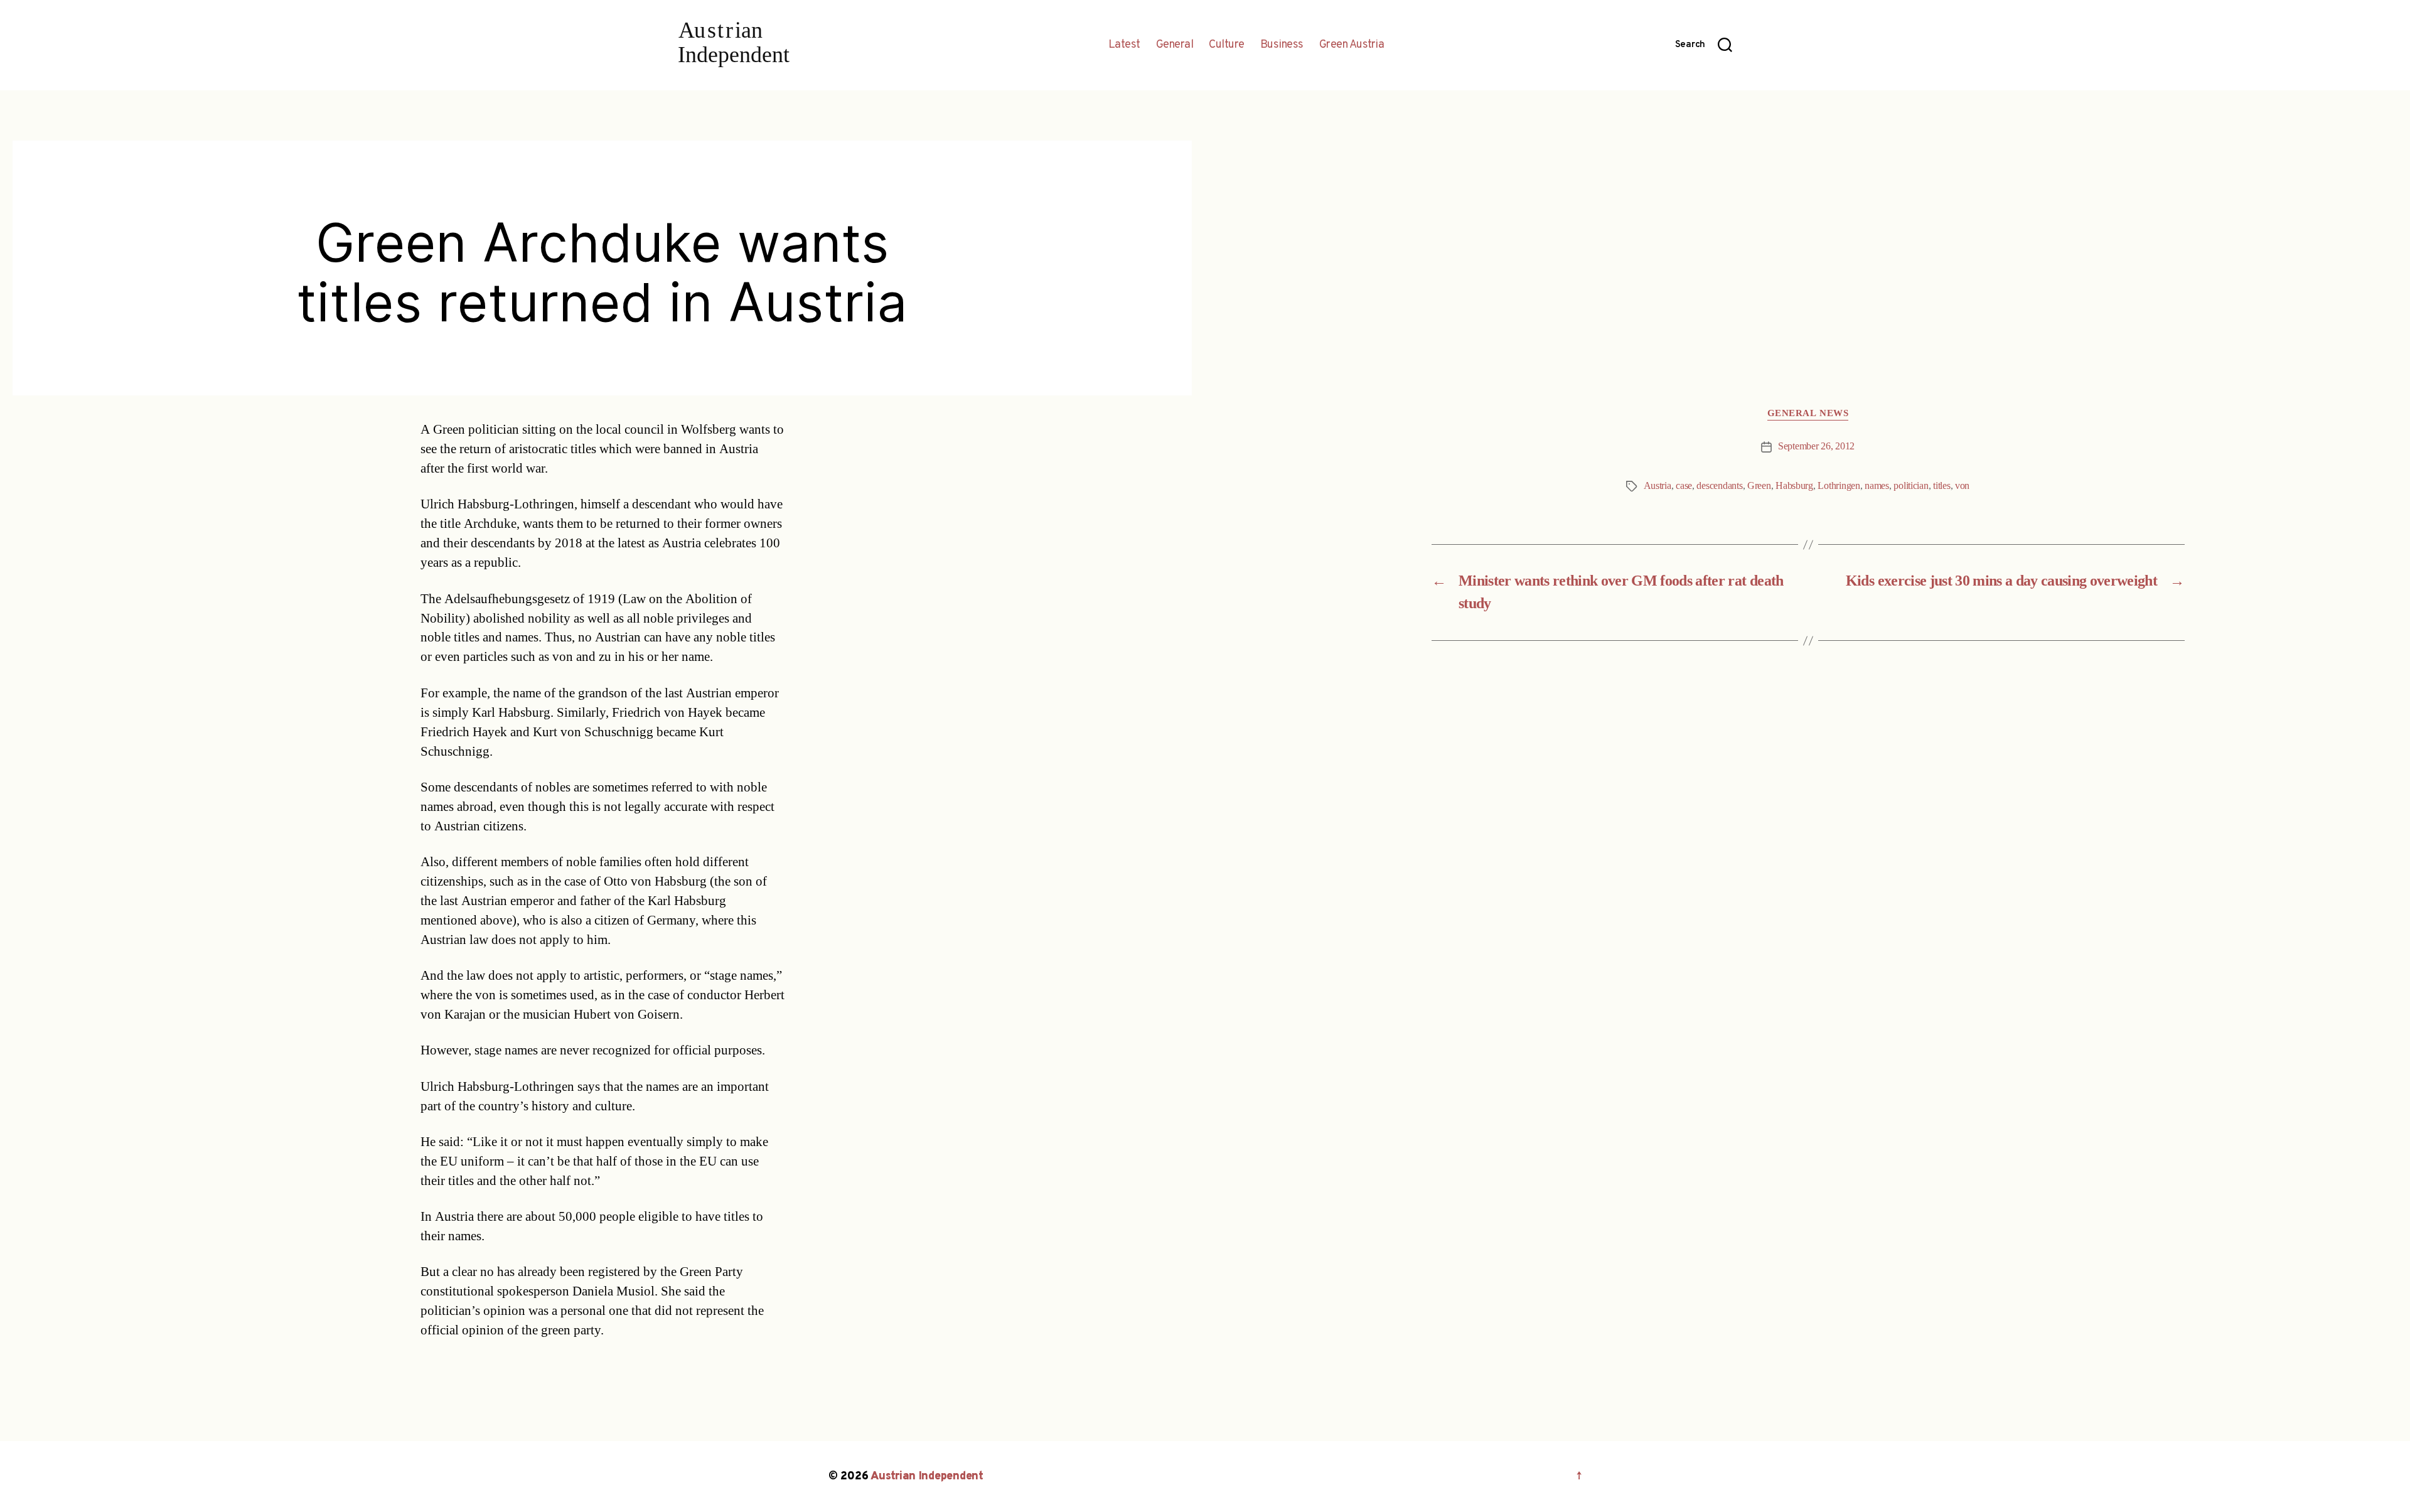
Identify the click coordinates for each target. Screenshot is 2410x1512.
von (1962, 486)
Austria (1658, 486)
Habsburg (1794, 486)
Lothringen (1839, 486)
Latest (1124, 45)
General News (1808, 414)
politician (1911, 486)
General (1175, 45)
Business (1282, 45)
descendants (1719, 486)
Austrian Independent (927, 1477)
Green (1759, 486)
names (1877, 486)
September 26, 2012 (1816, 446)
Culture (1227, 45)
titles (1941, 486)
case (1684, 486)
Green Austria (1352, 45)
